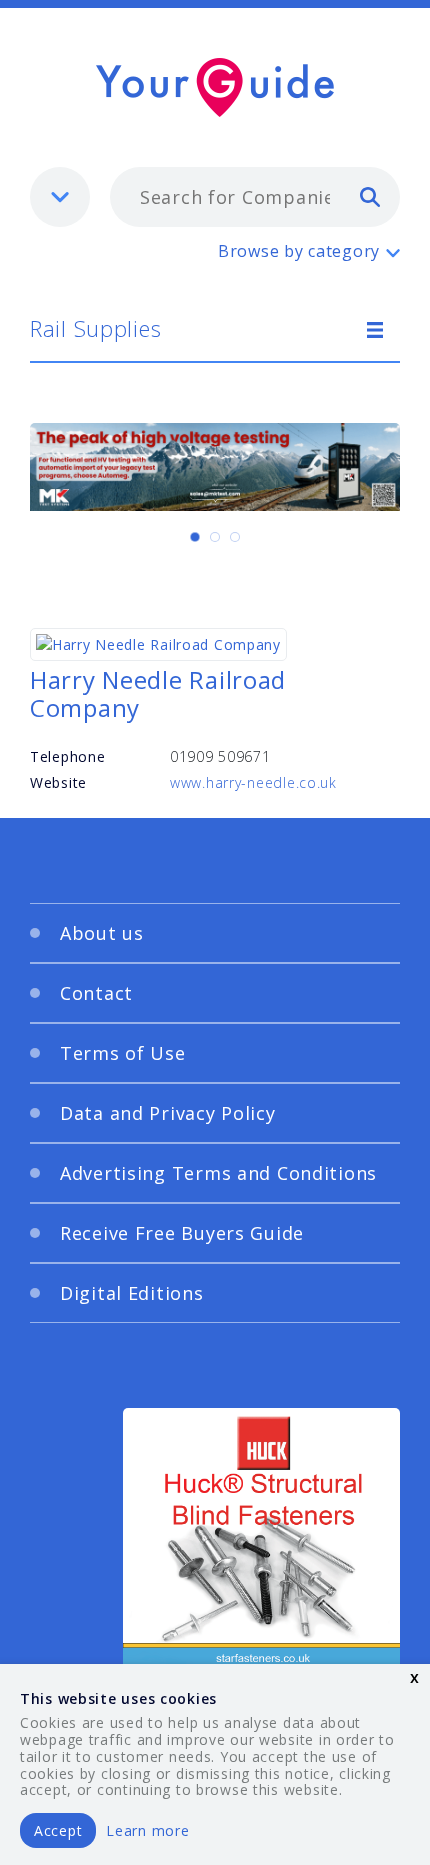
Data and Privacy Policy (168, 1113)
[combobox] (255, 197)
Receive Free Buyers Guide (182, 1233)
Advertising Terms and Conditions (218, 1173)
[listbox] (60, 197)
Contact (96, 993)
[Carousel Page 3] (235, 537)
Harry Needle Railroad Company (158, 694)
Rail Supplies (95, 328)
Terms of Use (123, 1053)
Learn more (147, 1830)
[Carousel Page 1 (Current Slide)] (195, 537)
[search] (370, 196)
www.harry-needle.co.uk (253, 782)
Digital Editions (132, 1293)
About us (102, 933)
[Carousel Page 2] (215, 537)
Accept (58, 1830)
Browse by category (299, 251)
